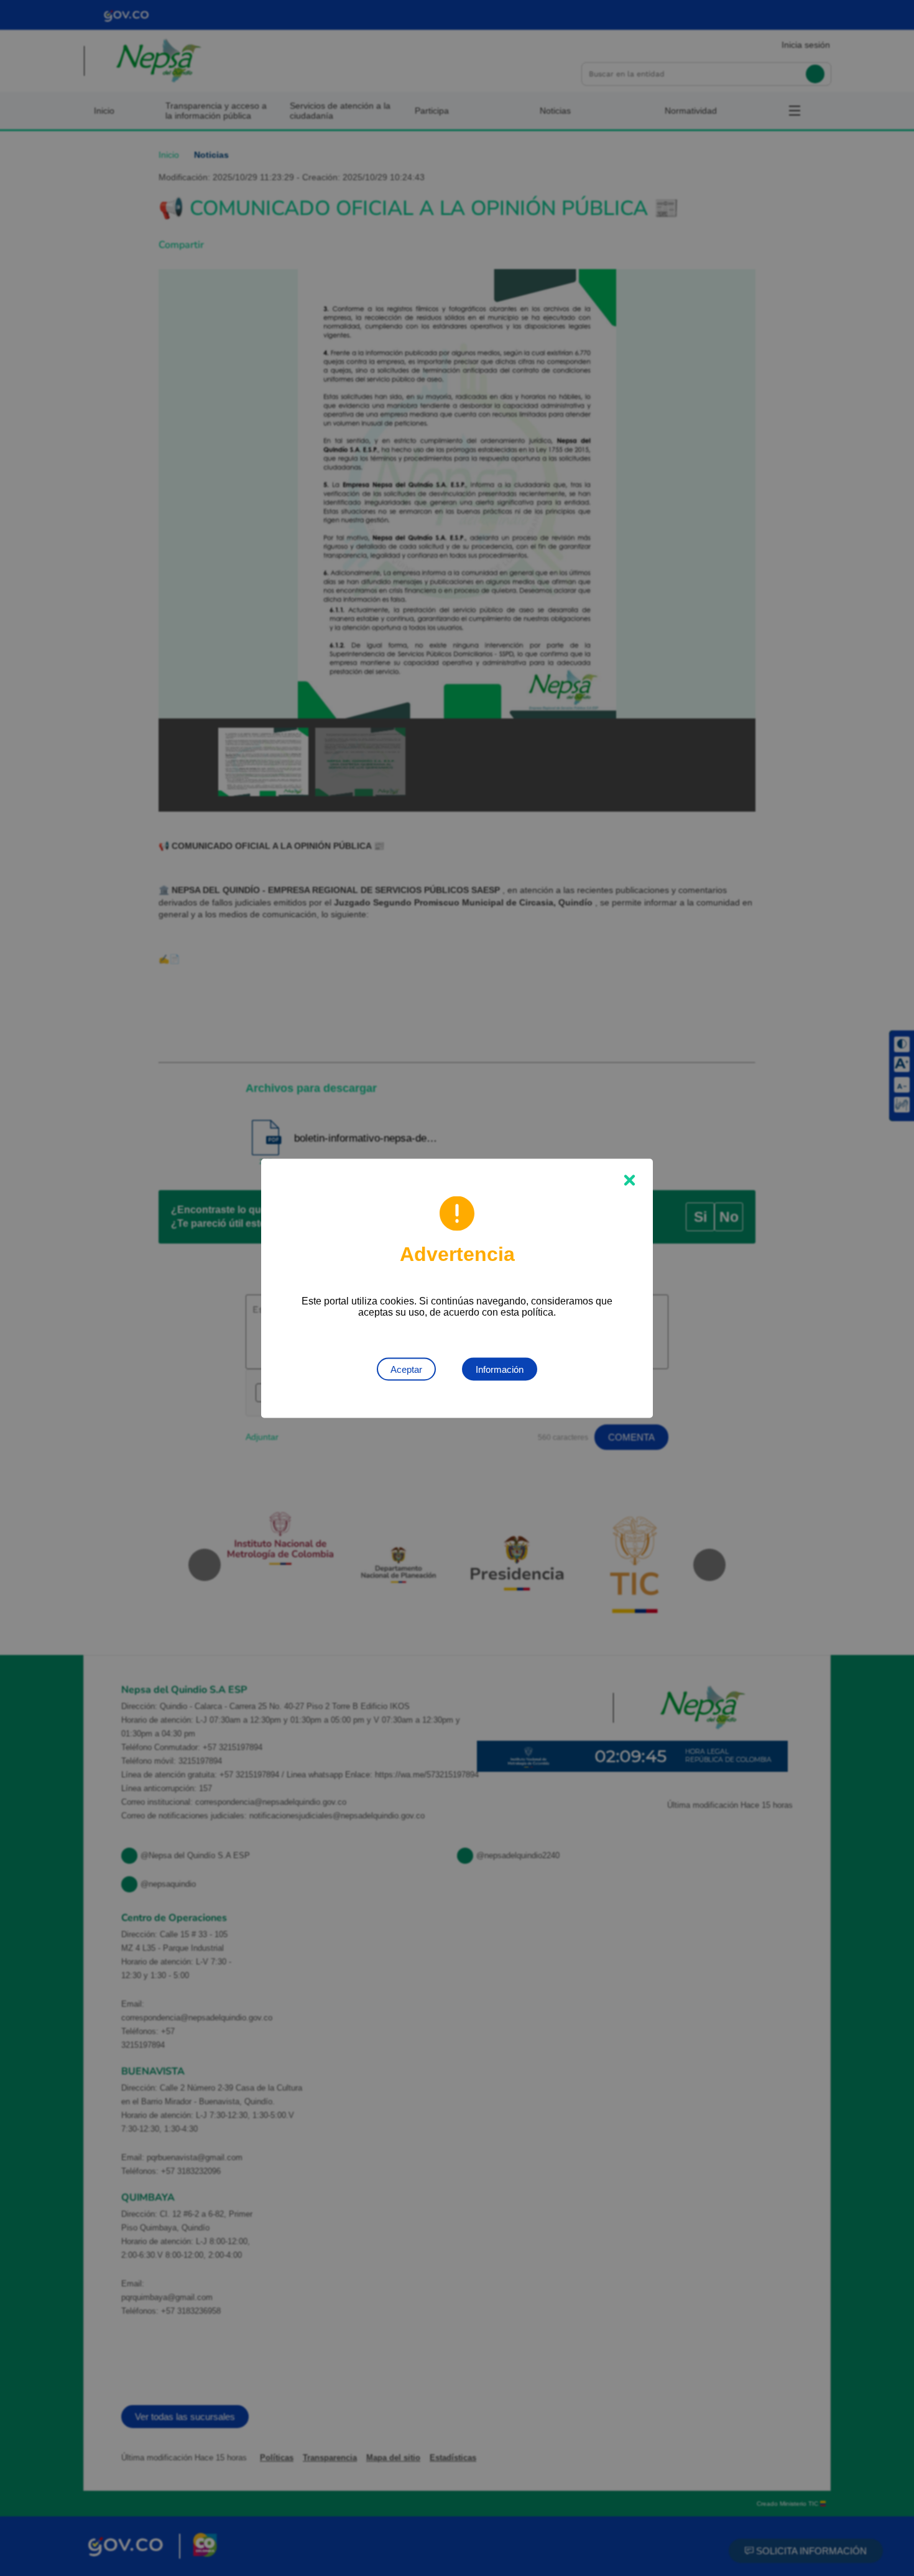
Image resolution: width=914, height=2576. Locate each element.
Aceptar (406, 1369)
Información (500, 1369)
